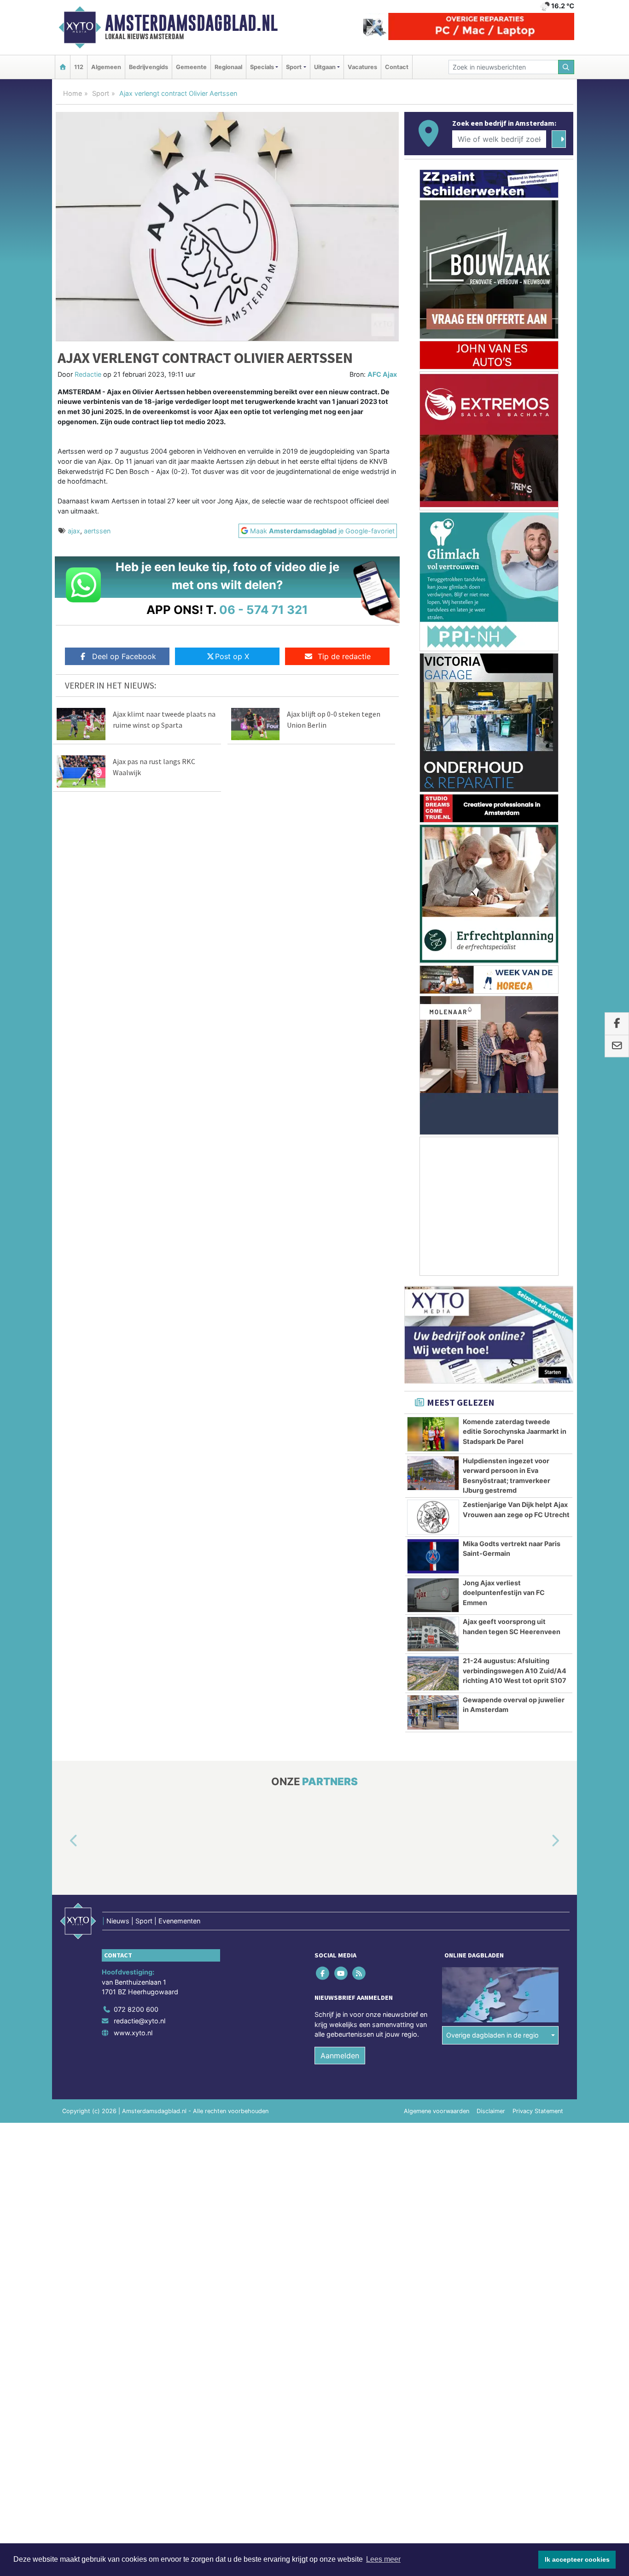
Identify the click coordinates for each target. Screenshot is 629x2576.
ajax (74, 531)
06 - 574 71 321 (264, 610)
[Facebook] (323, 1973)
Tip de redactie (344, 656)
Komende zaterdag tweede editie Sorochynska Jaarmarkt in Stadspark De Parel (515, 1431)
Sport (101, 93)
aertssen (97, 531)
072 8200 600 (136, 2009)
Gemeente (191, 67)
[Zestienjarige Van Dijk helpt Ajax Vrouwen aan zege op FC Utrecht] (433, 1517)
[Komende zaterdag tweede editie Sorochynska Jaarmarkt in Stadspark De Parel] (433, 1434)
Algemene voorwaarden (437, 2111)
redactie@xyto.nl (140, 2021)
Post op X (232, 656)
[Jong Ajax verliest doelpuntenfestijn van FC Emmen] (433, 1595)
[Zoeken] (566, 67)
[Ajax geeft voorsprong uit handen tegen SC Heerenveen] (433, 1634)
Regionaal (228, 67)
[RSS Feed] (359, 1973)
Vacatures (362, 67)
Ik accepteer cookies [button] (577, 2559)
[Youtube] (341, 1973)
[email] (617, 1046)
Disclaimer (491, 2111)
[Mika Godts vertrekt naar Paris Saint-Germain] (433, 1556)
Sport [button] (294, 67)
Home (73, 93)
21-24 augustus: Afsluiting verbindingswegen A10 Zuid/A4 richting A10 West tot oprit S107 (515, 1671)
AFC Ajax (382, 374)
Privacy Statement (538, 2111)
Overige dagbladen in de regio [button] (492, 2035)
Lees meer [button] (383, 2559)
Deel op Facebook (124, 656)
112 (79, 67)
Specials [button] (262, 67)
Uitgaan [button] (325, 67)
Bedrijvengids (149, 67)
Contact (397, 67)
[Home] (63, 67)
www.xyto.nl (133, 2033)
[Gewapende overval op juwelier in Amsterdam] (433, 1712)
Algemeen (106, 67)
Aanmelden (340, 2056)
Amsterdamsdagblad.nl (191, 23)
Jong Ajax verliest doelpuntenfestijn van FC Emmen (504, 1593)
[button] (63, 1841)
